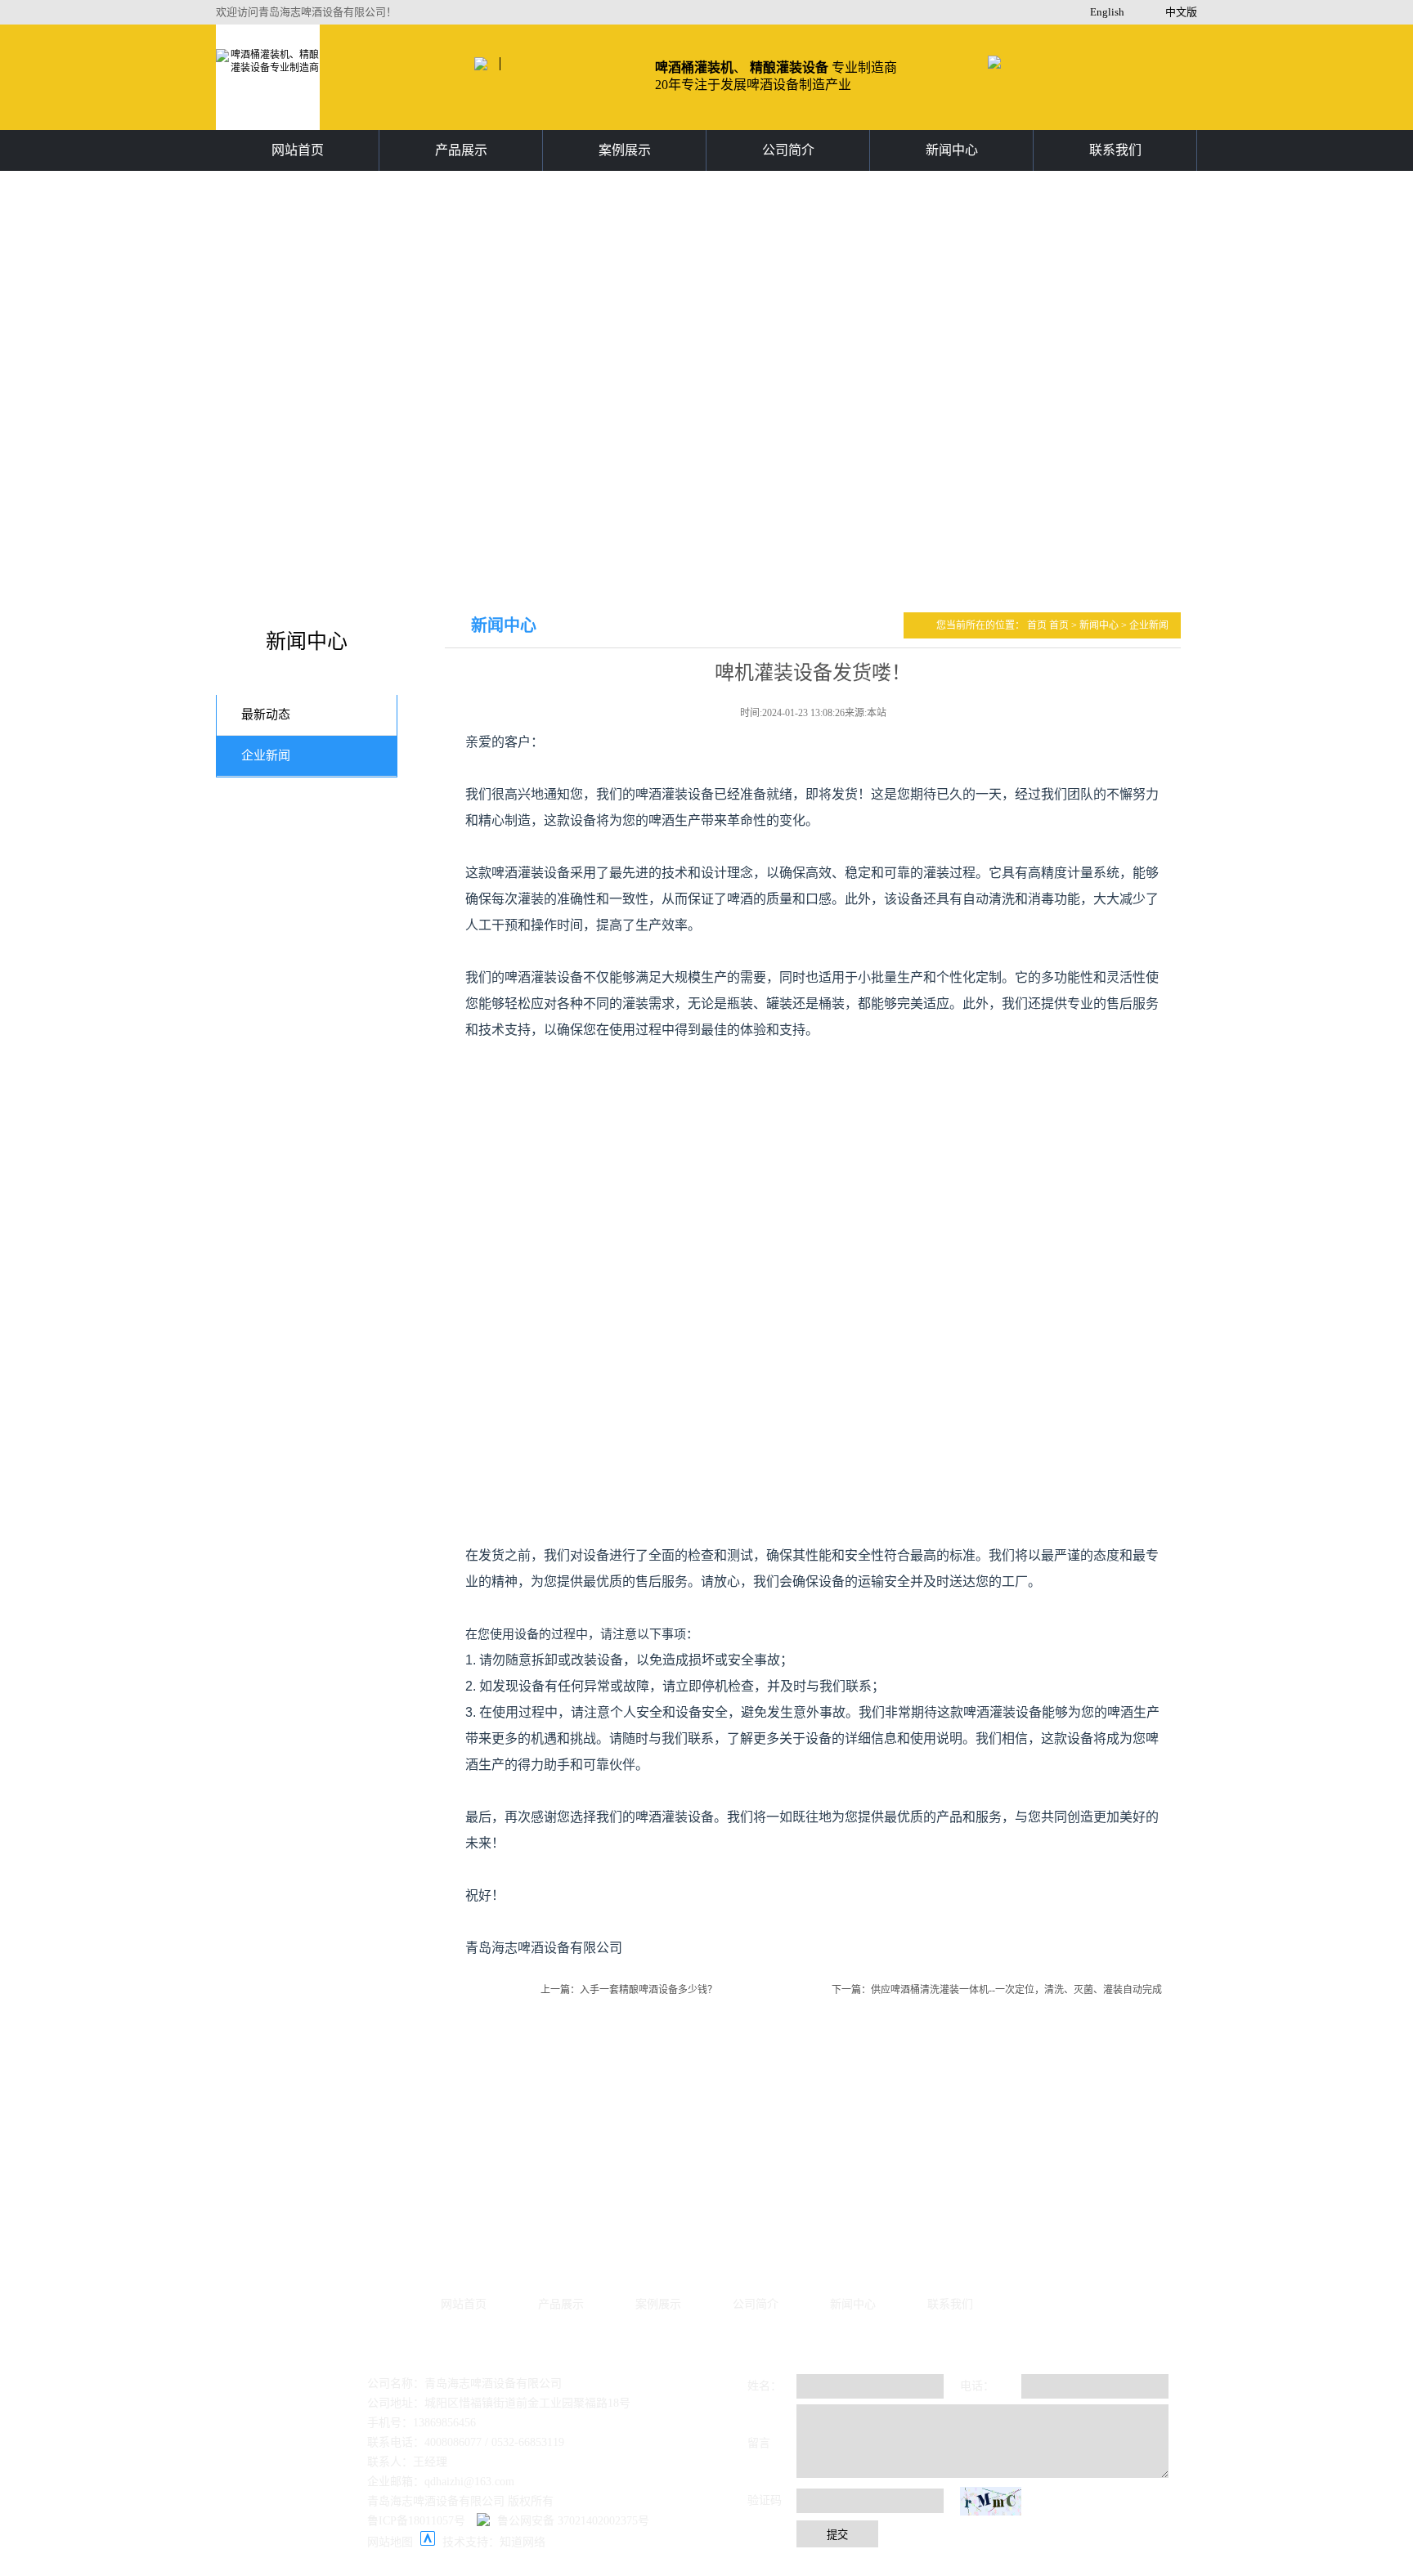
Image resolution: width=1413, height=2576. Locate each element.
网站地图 (390, 2542)
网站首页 (298, 150)
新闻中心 (952, 150)
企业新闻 (266, 755)
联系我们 (1115, 150)
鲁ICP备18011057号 (416, 2521)
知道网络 (523, 2542)
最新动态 (266, 715)
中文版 (1181, 12)
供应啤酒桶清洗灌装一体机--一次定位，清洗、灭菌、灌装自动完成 (1016, 1990)
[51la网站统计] (428, 2542)
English (1107, 12)
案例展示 (625, 150)
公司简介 (788, 150)
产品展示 (461, 150)
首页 (1038, 625)
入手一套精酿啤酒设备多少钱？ (648, 1990)
